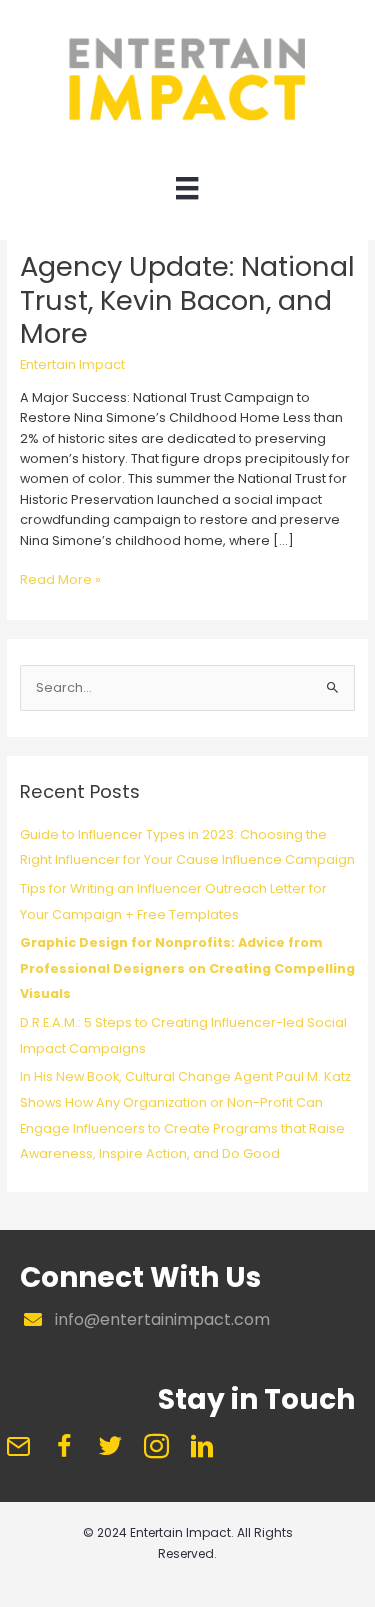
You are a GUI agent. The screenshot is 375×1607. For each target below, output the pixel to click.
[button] (18, 1446)
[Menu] (187, 193)
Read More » (60, 580)
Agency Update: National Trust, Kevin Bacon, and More (187, 300)
